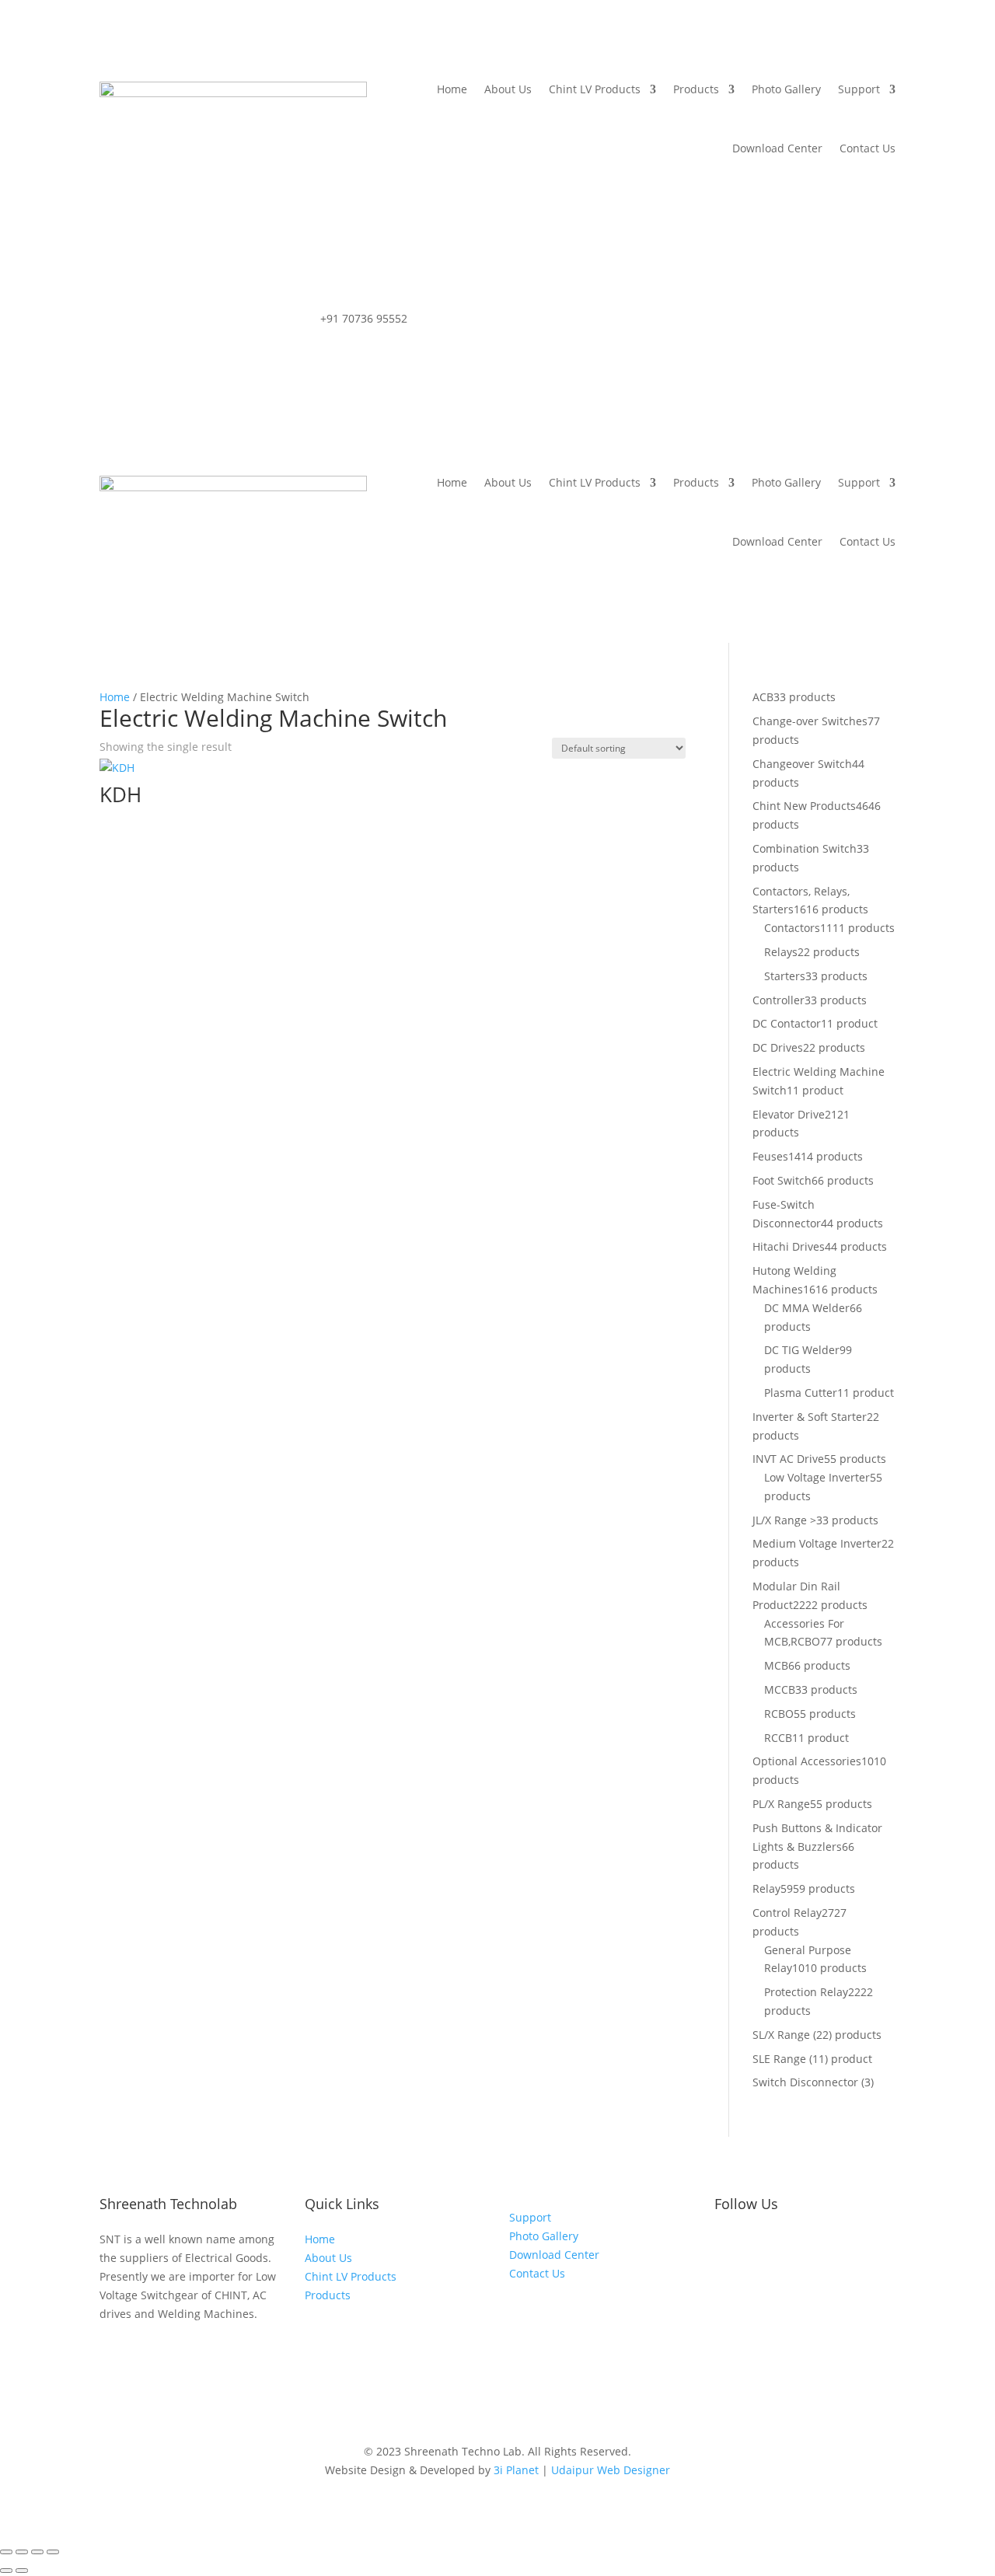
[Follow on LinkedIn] (820, 2243)
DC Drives (778, 1047)
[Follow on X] (789, 2243)
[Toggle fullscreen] (22, 2552)
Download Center (777, 148)
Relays (781, 952)
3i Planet (516, 2470)
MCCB (780, 1689)
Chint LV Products (595, 89)
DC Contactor (787, 1023)
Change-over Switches (810, 721)
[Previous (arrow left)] (6, 2571)
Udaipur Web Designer (611, 2470)
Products (696, 89)
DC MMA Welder (807, 1308)
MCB (776, 1665)
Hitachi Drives (789, 1246)
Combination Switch (805, 848)
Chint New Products (804, 806)
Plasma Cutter (801, 1393)
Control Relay (787, 1913)
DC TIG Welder (802, 1350)
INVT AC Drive (788, 1459)
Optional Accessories (807, 1761)
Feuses (770, 1156)
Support (859, 89)
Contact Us (868, 148)
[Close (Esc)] (53, 2552)
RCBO (779, 1714)
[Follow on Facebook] (727, 2243)
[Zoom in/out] (6, 2552)
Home (452, 89)
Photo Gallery (786, 89)
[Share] (37, 2552)
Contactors (792, 928)
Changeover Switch (802, 764)
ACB (763, 697)
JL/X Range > (784, 1520)
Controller (779, 1000)
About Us (508, 89)
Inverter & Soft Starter (810, 1417)
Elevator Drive (789, 1114)
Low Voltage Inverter (817, 1477)
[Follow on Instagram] (758, 2243)
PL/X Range (781, 1804)
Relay (766, 1888)
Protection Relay (806, 1992)
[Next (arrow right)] (22, 2571)
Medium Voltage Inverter (817, 1543)
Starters (785, 976)
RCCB (778, 1738)
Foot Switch (782, 1180)
